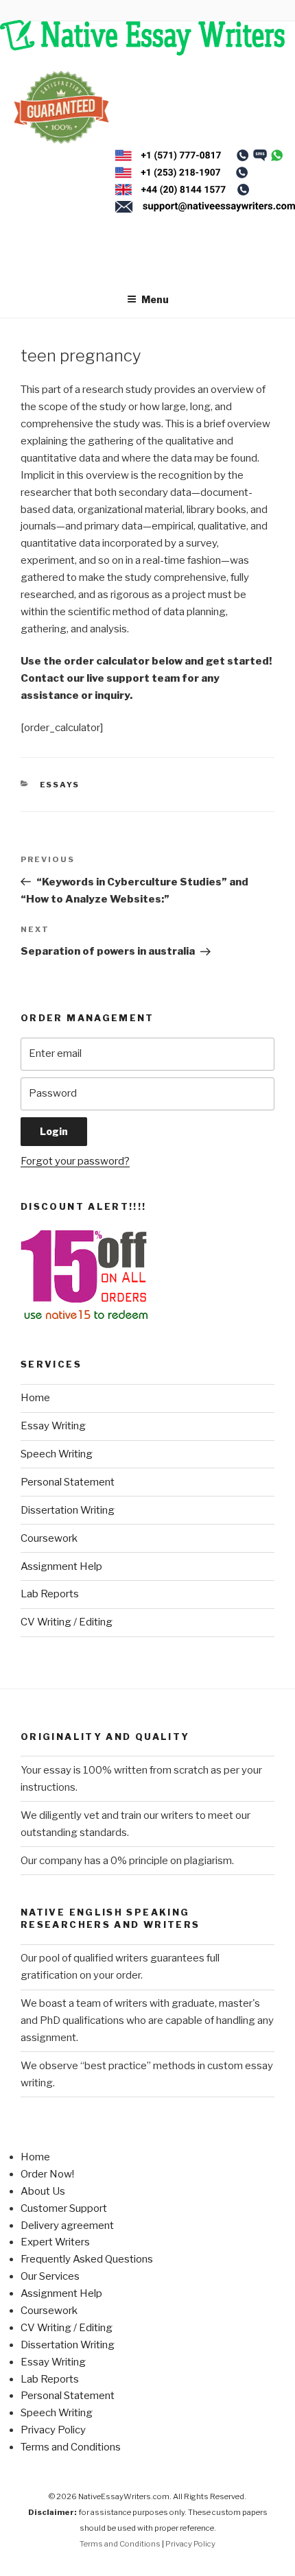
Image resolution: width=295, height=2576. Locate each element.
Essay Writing (53, 1426)
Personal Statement (68, 1482)
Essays (60, 785)
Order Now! (47, 2174)
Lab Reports (50, 1594)
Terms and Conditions (71, 2447)
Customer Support (64, 2208)
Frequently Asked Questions (87, 2259)
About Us (43, 2191)
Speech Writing (57, 1454)
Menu (155, 299)
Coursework (49, 1538)
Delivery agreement (67, 2226)
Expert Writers (55, 2242)
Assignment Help (61, 1566)
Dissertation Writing (68, 1510)
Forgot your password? (75, 1161)
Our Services (50, 2276)
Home (35, 1398)
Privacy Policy (53, 2430)
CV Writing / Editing (67, 1622)
